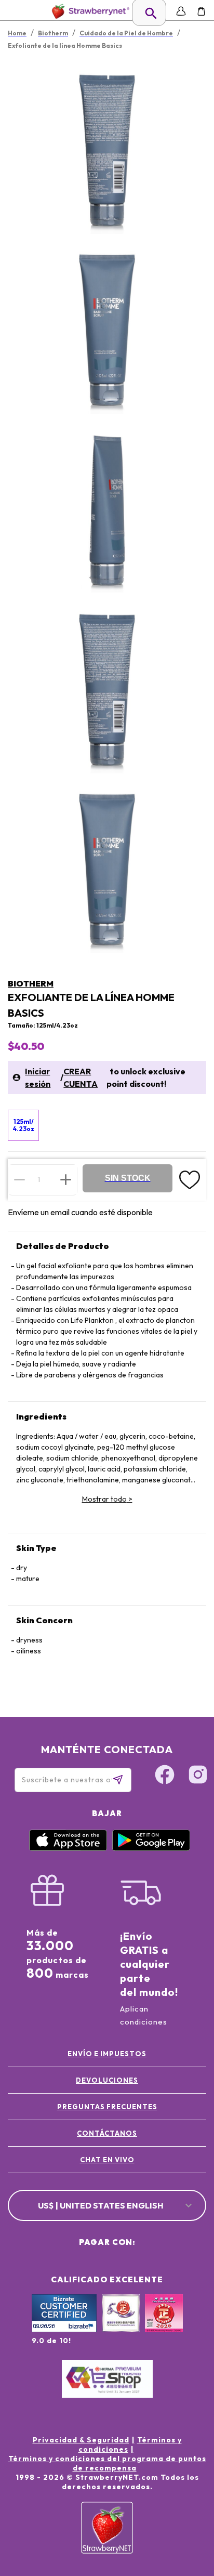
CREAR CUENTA (81, 1077)
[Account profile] (181, 11)
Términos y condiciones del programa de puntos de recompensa (107, 2463)
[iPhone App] (68, 1848)
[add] (66, 1179)
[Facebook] (165, 1776)
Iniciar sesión (38, 1077)
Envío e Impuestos (107, 2054)
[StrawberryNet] (89, 11)
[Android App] (151, 1848)
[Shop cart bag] (201, 11)
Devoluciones (107, 2080)
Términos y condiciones (130, 2444)
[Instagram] (198, 1776)
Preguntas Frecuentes (107, 2107)
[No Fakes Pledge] (164, 2324)
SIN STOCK (128, 1178)
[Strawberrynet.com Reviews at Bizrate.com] (64, 2330)
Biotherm (31, 983)
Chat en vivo (107, 2160)
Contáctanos (107, 2133)
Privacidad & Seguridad (81, 2440)
